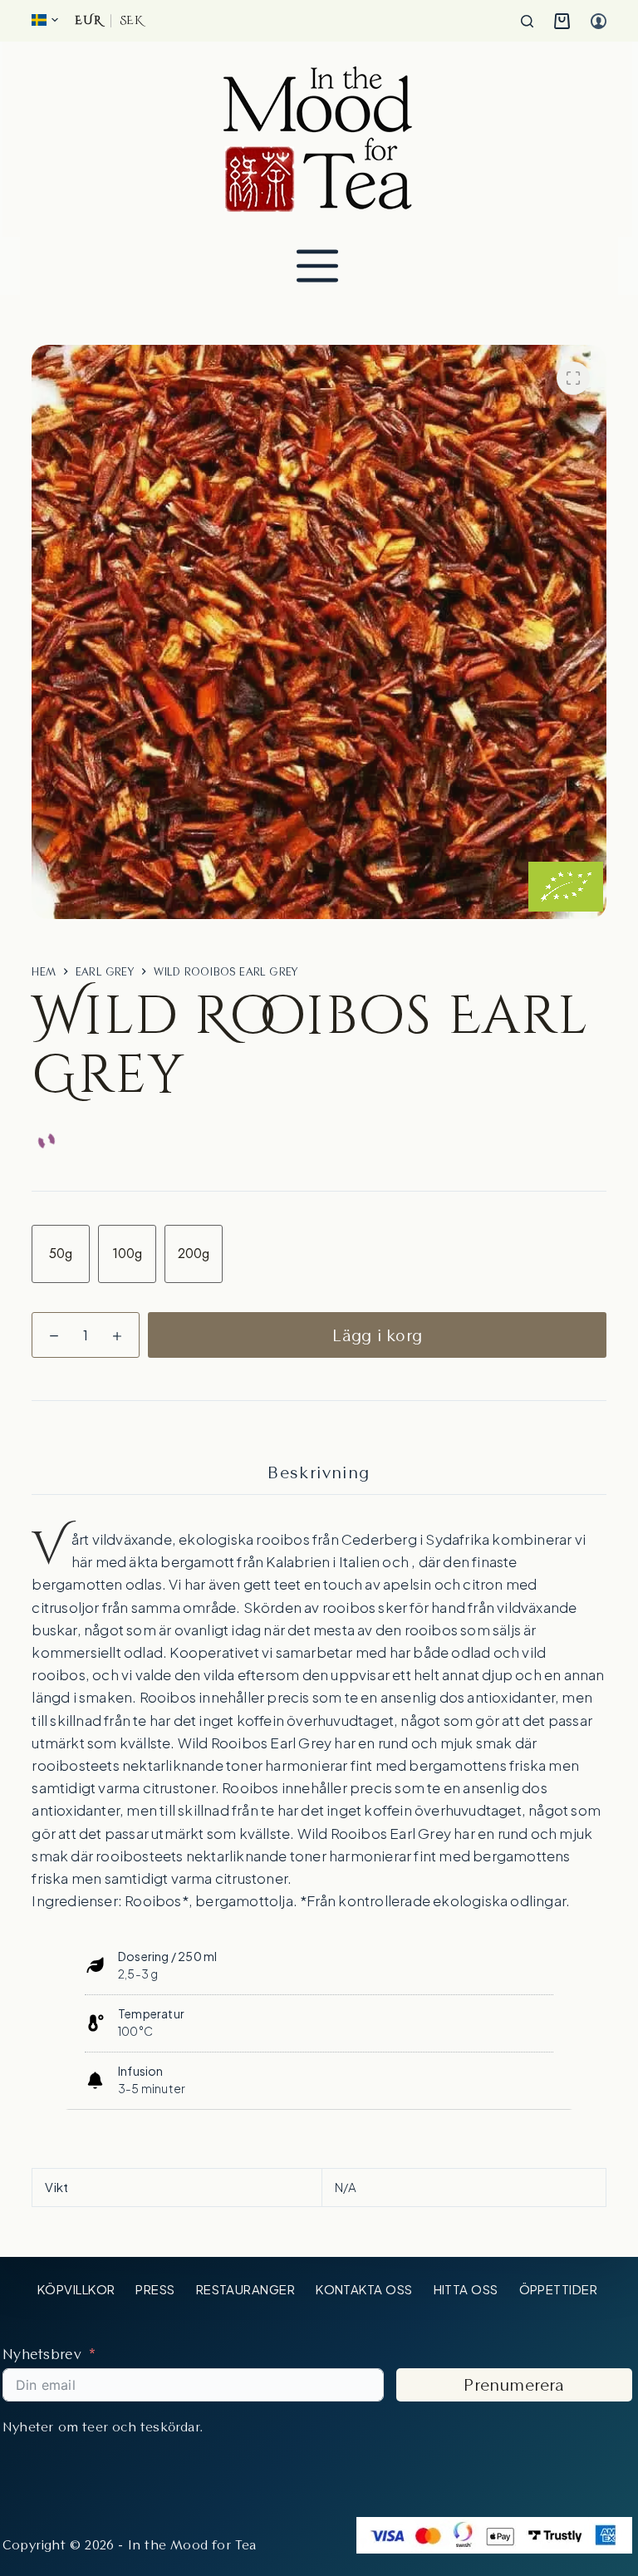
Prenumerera (514, 2385)
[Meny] (317, 266)
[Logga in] (599, 21)
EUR (88, 21)
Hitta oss (466, 2289)
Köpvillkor (76, 2289)
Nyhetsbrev (42, 2354)
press (155, 2289)
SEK (131, 21)
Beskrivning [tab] (319, 1472)
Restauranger (245, 2289)
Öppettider (559, 2289)
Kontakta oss (364, 2289)
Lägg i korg (377, 1335)
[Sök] (527, 21)
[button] (45, 20)
